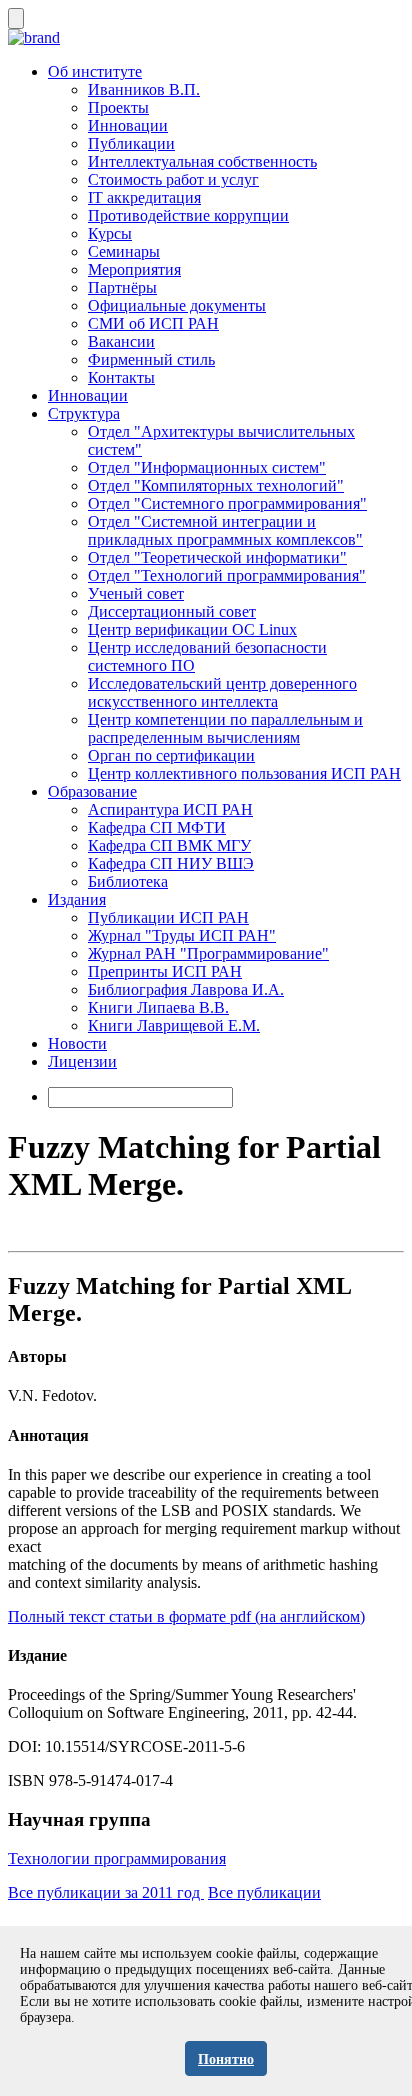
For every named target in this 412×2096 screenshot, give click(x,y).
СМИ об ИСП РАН (153, 323)
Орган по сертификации (171, 755)
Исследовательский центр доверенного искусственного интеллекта (222, 692)
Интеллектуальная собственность (202, 161)
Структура (84, 413)
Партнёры (122, 287)
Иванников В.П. (144, 89)
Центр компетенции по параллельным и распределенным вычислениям (225, 728)
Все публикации (264, 1892)
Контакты (121, 377)
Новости (77, 1043)
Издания (77, 899)
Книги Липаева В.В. (158, 1007)
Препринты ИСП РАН (165, 971)
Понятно (226, 2059)
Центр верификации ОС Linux (192, 629)
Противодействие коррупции (188, 215)
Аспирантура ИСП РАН (170, 809)
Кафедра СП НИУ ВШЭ (171, 863)
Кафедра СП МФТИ (157, 827)
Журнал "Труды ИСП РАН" (182, 935)
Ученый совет (136, 593)
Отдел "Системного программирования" (227, 503)
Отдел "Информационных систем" (207, 467)
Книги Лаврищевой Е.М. (174, 1025)
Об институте (95, 71)
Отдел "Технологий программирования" (227, 575)
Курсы (110, 233)
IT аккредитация (144, 197)
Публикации (131, 143)
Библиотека (128, 881)
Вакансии (121, 341)
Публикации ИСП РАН (168, 917)
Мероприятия (134, 269)
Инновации (128, 125)
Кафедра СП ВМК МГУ (169, 845)
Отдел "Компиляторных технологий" (216, 485)
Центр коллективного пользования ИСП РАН (244, 773)
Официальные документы (177, 305)
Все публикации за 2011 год (106, 1892)
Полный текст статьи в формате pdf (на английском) (186, 1616)
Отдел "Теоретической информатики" (217, 557)
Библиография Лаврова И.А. (186, 989)
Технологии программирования (117, 1858)
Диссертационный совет (172, 611)
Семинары (124, 251)
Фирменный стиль (151, 359)
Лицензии (82, 1061)
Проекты (118, 107)
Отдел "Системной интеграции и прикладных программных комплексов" (225, 530)
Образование (92, 791)
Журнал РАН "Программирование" (208, 953)
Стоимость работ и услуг (173, 179)
